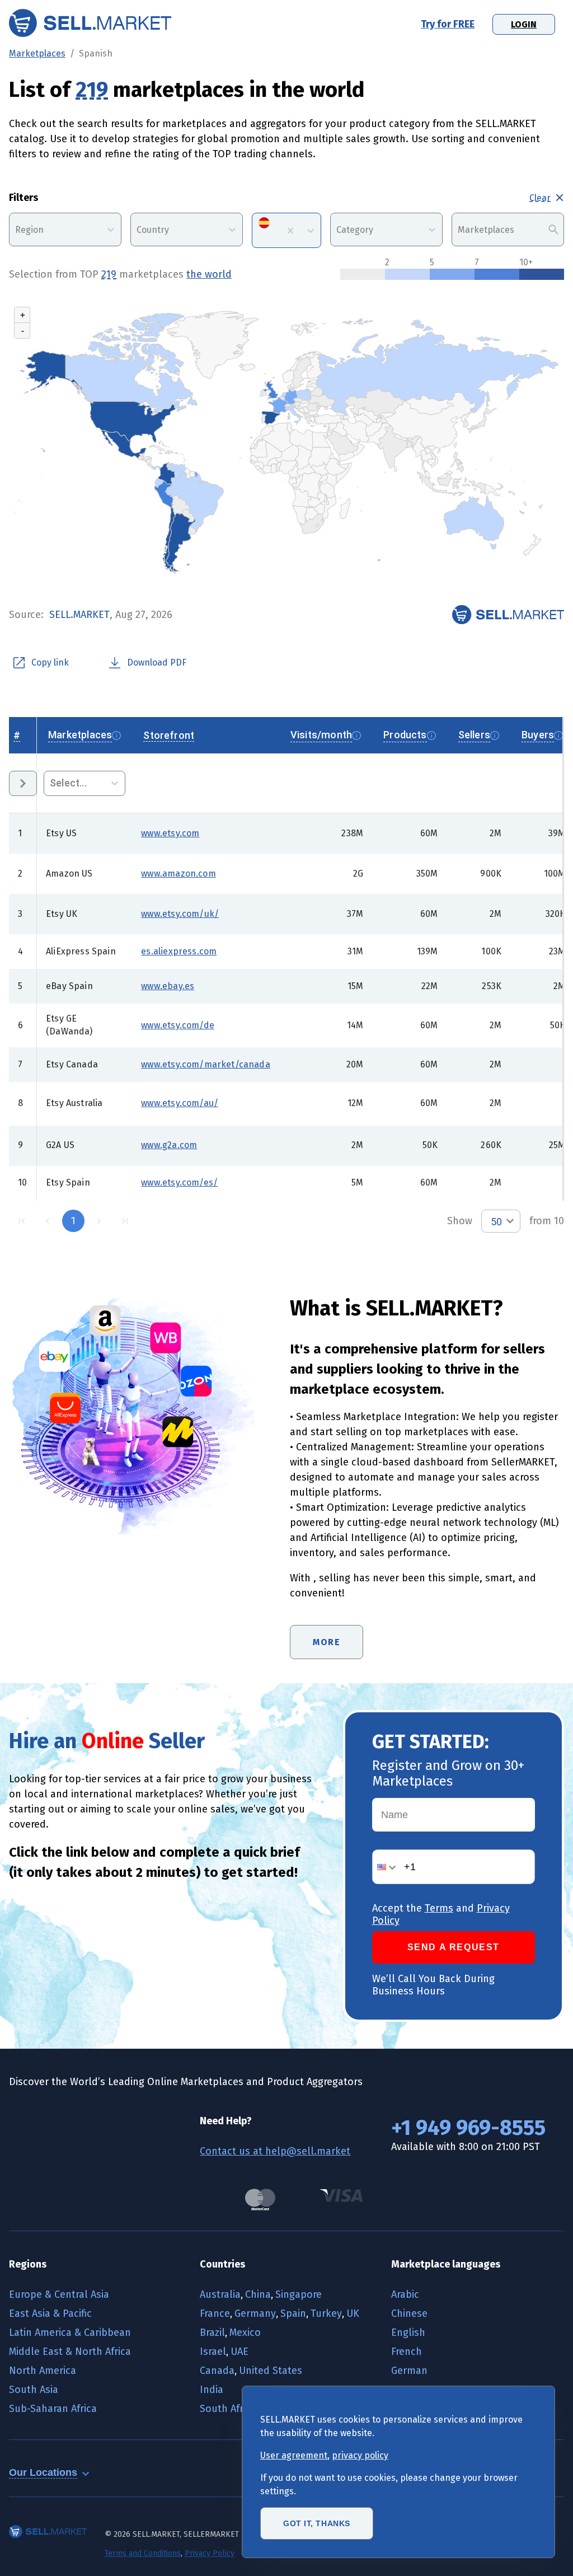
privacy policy (360, 2455)
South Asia (34, 2390)
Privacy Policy (210, 2553)
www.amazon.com (178, 874)
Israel (213, 2352)
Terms (439, 1908)
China (258, 2294)
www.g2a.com (169, 1145)
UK (353, 2313)
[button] (388, 1867)
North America (43, 2371)
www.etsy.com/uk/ (180, 914)
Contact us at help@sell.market (275, 2151)
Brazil (212, 2333)
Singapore (299, 2294)
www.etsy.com (170, 833)
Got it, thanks (317, 2523)
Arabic (405, 2294)
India (212, 2390)
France (215, 2313)
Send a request (454, 1947)
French (407, 2352)
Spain (293, 2313)
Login (524, 24)
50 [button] (496, 1222)
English (408, 2333)
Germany (255, 2313)
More (327, 1642)
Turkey (326, 2313)
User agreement (294, 2455)
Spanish (96, 53)
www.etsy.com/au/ (180, 1103)
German (409, 2371)
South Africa (228, 2409)
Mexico (245, 2333)
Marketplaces (37, 53)
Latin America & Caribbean (70, 2333)
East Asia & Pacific (50, 2313)
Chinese (409, 2313)
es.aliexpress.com (179, 951)
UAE (239, 2352)
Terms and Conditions (143, 2553)
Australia (220, 2294)
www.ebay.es (168, 986)
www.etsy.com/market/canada (205, 1064)
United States (271, 2371)
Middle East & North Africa (70, 2352)
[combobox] (16, 230)
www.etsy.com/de (178, 1025)
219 (92, 90)
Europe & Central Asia (59, 2294)
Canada (217, 2371)
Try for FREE (448, 24)
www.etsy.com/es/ (179, 1182)
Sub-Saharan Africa (53, 2409)
